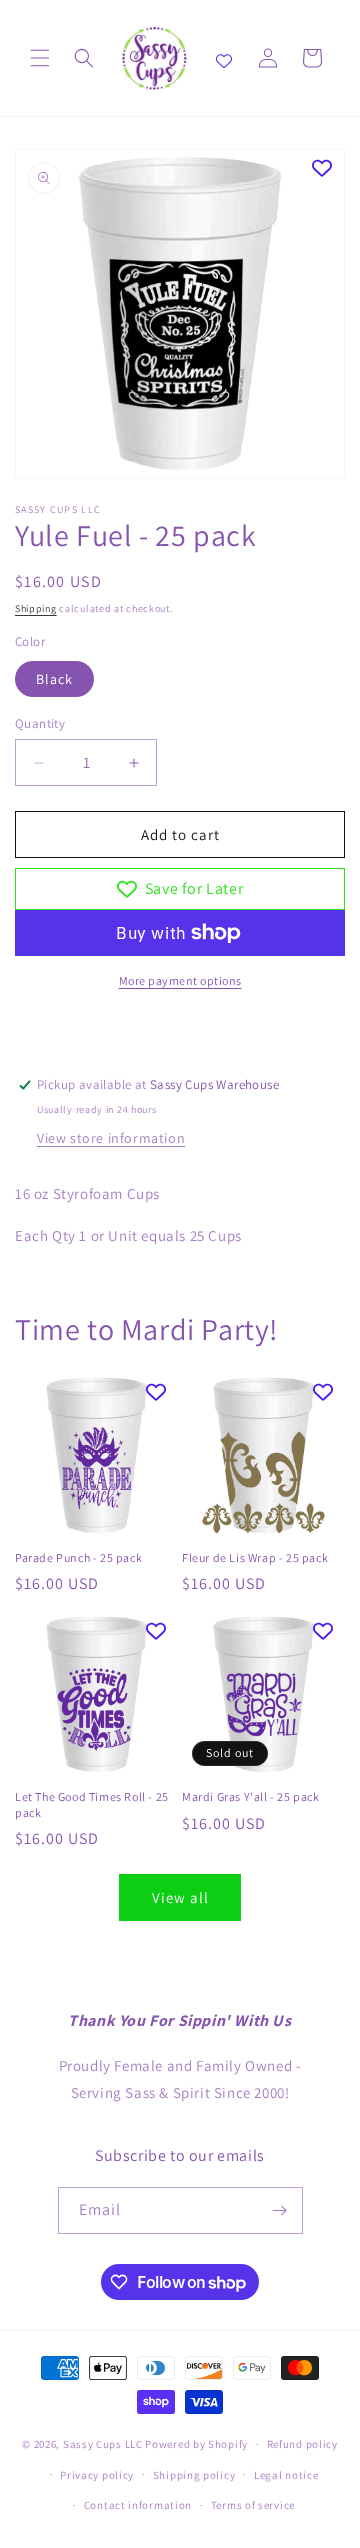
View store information (111, 1138)
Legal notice (286, 2475)
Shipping (36, 608)
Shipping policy (194, 2475)
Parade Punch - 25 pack (78, 1557)
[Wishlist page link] (224, 58)
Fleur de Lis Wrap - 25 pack (255, 1557)
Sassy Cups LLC (103, 2444)
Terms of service (253, 2505)
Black (54, 679)
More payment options (180, 980)
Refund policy (302, 2444)
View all (180, 1897)
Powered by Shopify (196, 2444)
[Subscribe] (280, 2210)
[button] (40, 58)
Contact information (138, 2505)
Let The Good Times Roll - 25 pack (92, 1804)
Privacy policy (97, 2475)
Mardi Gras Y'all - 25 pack (251, 1796)
